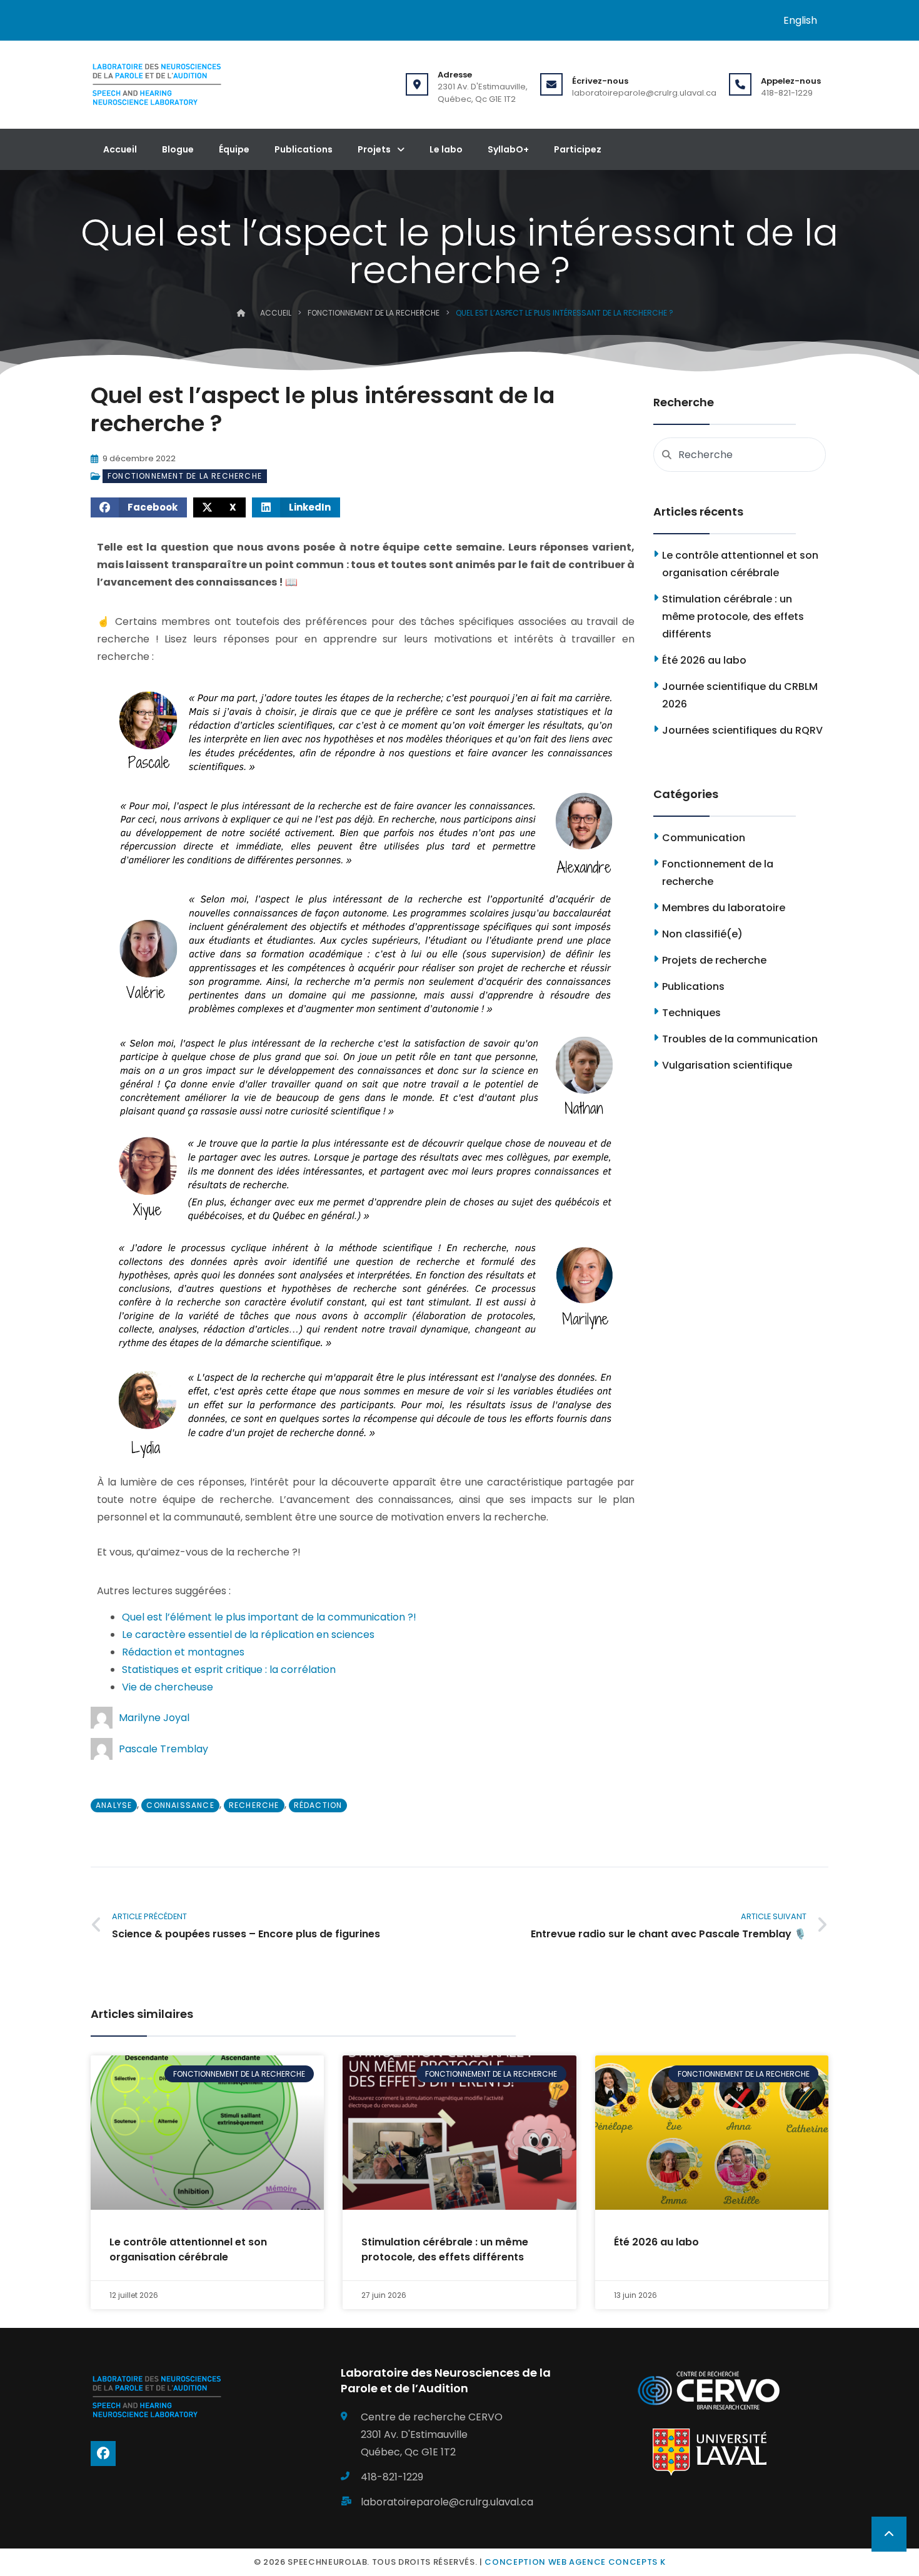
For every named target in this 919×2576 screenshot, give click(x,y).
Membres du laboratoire (724, 908)
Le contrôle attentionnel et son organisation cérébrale (188, 2249)
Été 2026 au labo (704, 660)
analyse (114, 1805)
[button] (139, 507)
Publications (304, 149)
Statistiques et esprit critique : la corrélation (229, 1670)
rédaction (318, 1805)
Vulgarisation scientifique (727, 1065)
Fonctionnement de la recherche (374, 313)
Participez (578, 149)
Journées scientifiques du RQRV (742, 730)
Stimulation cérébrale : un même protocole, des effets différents (733, 617)
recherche (254, 1805)
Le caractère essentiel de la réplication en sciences (248, 1635)
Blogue (178, 149)
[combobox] (740, 455)
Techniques (691, 1013)
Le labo (446, 149)
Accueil (120, 149)
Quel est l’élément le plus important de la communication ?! (269, 1617)
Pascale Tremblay (163, 1749)
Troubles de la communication (740, 1039)
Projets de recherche (714, 960)
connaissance (180, 1805)
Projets (374, 149)
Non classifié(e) (702, 934)
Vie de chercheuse (168, 1687)
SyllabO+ (508, 149)
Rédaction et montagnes (183, 1652)
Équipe (234, 149)
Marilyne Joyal (154, 1718)
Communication (704, 838)
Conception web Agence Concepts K (575, 2562)
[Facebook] (103, 2454)
